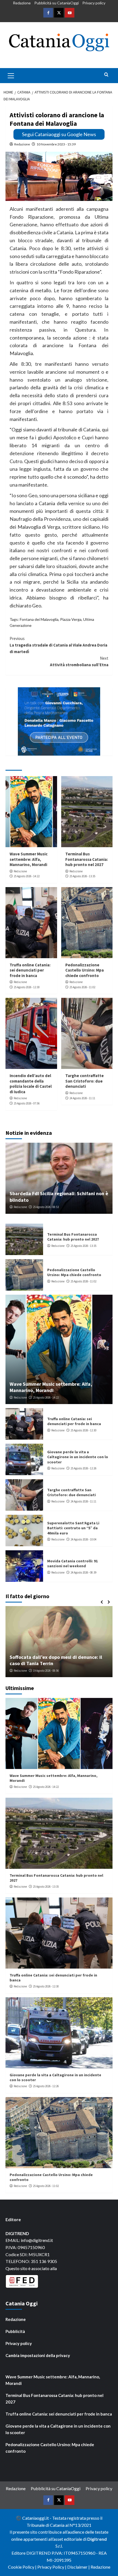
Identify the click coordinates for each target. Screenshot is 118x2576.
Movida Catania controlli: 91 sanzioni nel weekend (72, 1563)
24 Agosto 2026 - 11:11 (82, 1098)
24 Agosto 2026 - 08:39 (83, 1572)
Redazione (22, 3)
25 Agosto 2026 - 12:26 (83, 1468)
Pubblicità (15, 2331)
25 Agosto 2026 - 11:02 (82, 987)
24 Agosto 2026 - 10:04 (83, 1539)
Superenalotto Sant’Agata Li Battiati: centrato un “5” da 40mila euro (73, 1528)
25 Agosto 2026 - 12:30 (27, 987)
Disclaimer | (79, 2567)
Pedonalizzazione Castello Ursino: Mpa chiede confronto (85, 970)
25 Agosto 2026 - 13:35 (82, 876)
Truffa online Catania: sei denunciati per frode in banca (30, 970)
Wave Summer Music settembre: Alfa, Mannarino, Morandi (29, 859)
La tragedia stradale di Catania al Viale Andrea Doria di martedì (58, 645)
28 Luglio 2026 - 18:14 (49, 1671)
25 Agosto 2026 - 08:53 (46, 1207)
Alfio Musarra (22, 1671)
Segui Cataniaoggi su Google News (59, 134)
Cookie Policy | (23, 2567)
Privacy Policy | (52, 2567)
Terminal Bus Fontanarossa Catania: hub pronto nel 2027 (87, 859)
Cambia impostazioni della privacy (38, 2355)
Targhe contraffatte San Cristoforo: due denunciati (85, 1081)
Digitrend (97, 2539)
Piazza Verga (71, 619)
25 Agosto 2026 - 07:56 (27, 1103)
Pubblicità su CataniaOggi (57, 3)
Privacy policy (94, 3)
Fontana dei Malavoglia (39, 619)
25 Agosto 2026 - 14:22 (27, 876)
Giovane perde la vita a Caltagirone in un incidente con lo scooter (78, 1457)
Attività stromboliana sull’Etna (79, 661)
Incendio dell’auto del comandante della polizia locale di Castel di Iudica (31, 1084)
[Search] (106, 75)
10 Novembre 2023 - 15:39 (56, 144)
